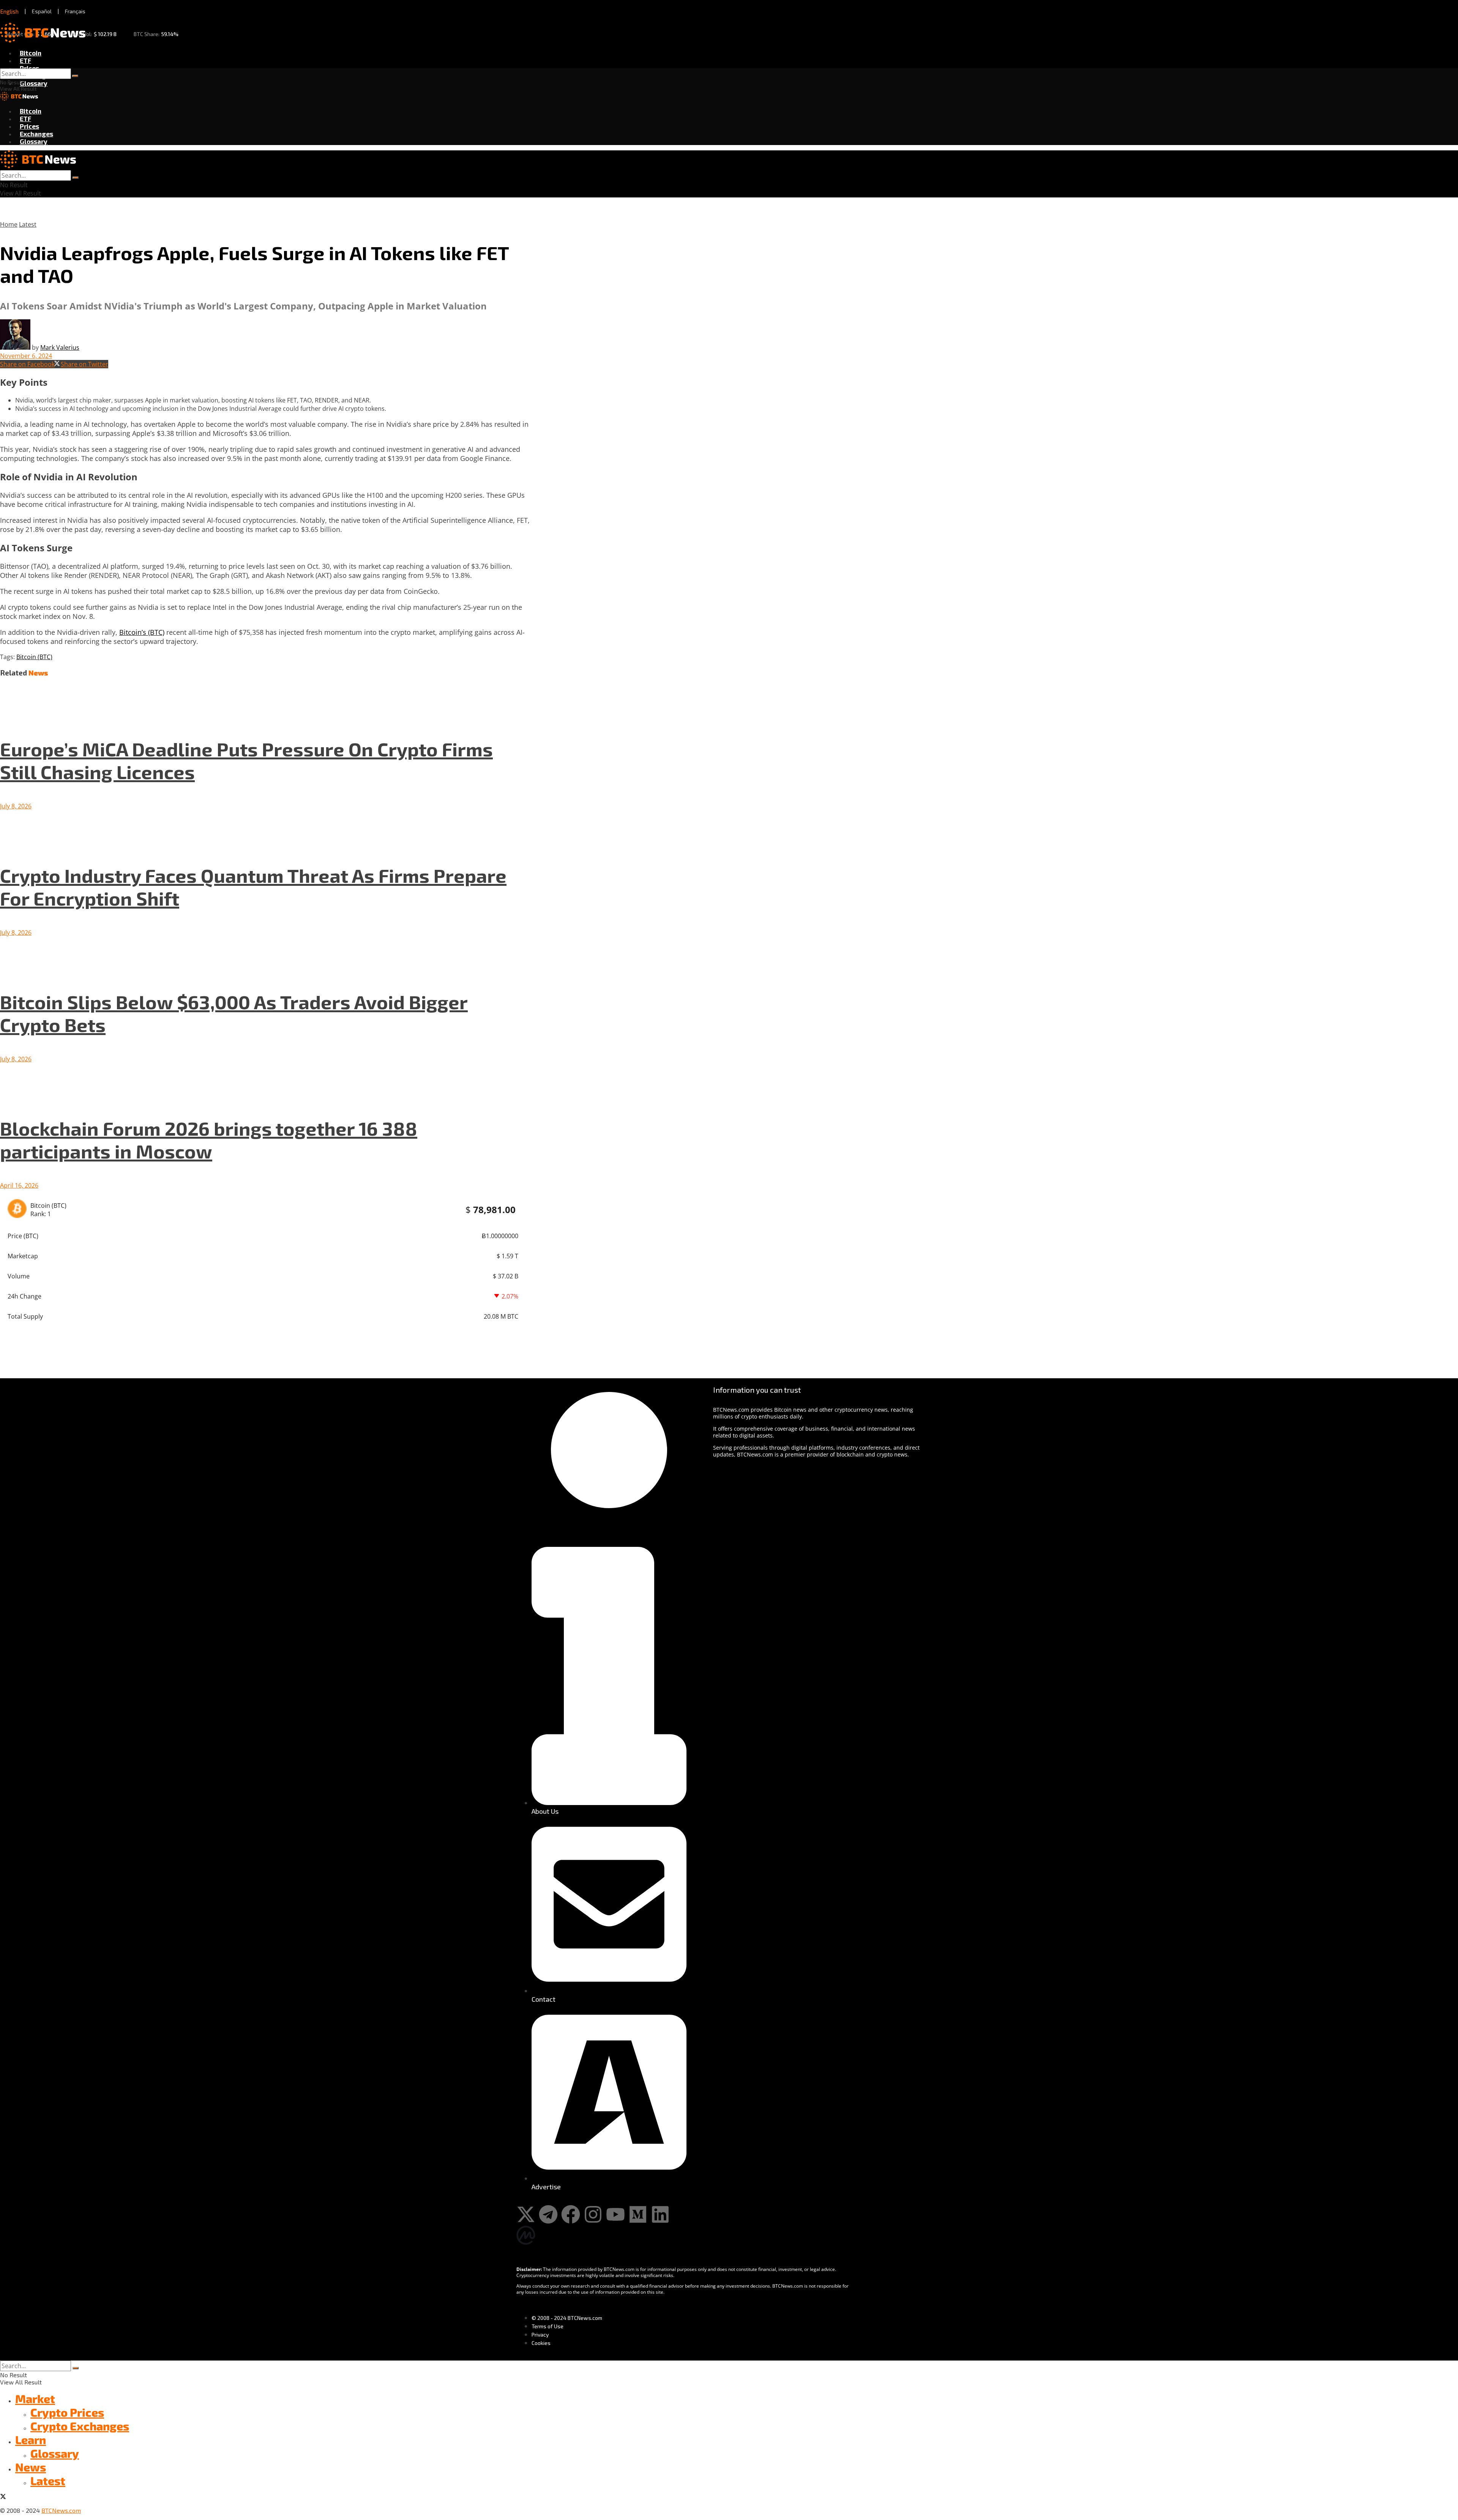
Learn (31, 2440)
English (9, 11)
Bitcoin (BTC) (34, 657)
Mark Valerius (60, 347)
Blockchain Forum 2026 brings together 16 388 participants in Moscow (209, 1139)
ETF (25, 60)
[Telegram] (548, 2214)
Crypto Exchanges (80, 2426)
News (31, 2467)
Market (35, 2398)
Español (42, 11)
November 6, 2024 (26, 356)
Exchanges (36, 134)
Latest (28, 224)
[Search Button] (75, 76)
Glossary (34, 83)
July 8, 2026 (16, 806)
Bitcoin (31, 53)
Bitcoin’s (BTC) (142, 632)
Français (75, 11)
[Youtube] (615, 2214)
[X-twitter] (526, 2214)
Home (9, 224)
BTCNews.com (61, 2510)
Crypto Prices (67, 2412)
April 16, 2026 (19, 1185)
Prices (29, 68)
